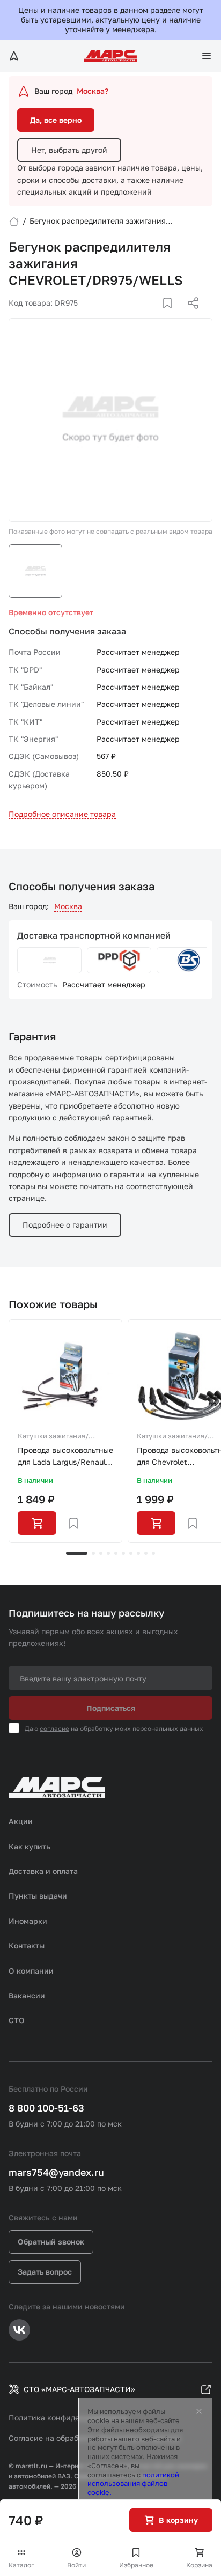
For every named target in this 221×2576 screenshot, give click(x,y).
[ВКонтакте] (155, 316)
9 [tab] (146, 1553)
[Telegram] (138, 316)
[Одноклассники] (172, 316)
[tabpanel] (65, 1431)
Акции (21, 1821)
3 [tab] (101, 1553)
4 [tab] (108, 1553)
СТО (17, 2020)
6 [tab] (123, 1553)
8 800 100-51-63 (46, 2108)
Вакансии (27, 1995)
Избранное (136, 2565)
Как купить (30, 1846)
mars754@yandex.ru (56, 2172)
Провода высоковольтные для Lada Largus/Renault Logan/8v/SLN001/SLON (65, 1457)
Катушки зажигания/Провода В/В (53, 1437)
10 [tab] (153, 1553)
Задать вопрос (45, 2272)
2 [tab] (93, 1553)
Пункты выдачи (38, 1896)
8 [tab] (138, 1553)
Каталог (21, 2565)
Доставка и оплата (43, 1871)
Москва (68, 906)
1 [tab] (77, 1553)
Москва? (93, 91)
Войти (76, 2565)
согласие (54, 1728)
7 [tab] (131, 1553)
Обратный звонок (51, 2242)
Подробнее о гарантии (65, 1225)
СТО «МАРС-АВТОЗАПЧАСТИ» (79, 2389)
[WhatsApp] (189, 316)
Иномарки (28, 1921)
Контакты (27, 1946)
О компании (31, 1971)
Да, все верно (56, 120)
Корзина (199, 2565)
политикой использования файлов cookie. (133, 2484)
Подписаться (111, 1708)
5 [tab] (116, 1553)
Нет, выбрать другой (69, 150)
